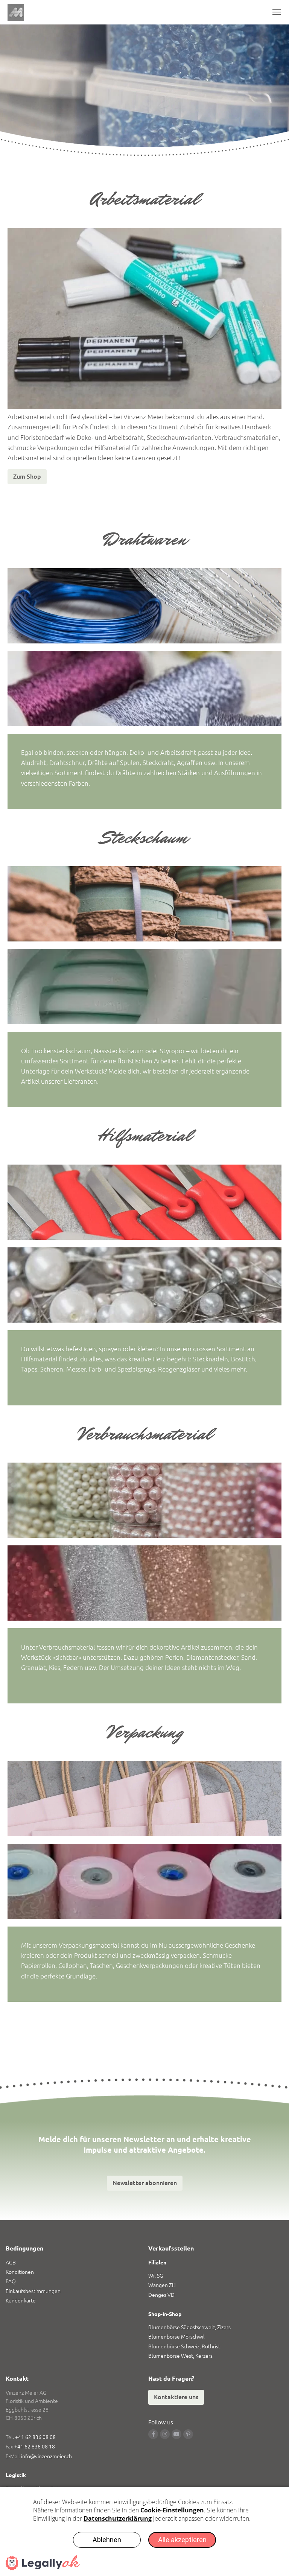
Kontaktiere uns (176, 2397)
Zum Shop (27, 476)
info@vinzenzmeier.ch (46, 2456)
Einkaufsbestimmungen (33, 2291)
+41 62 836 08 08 (35, 2437)
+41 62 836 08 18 (35, 2447)
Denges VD (161, 2295)
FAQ (11, 2281)
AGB (11, 2263)
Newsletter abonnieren (145, 2183)
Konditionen (20, 2272)
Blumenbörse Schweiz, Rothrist (184, 2346)
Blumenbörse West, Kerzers (180, 2356)
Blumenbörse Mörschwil (176, 2337)
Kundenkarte (21, 2301)
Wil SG (156, 2276)
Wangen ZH (162, 2285)
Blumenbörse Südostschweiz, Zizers (189, 2327)
